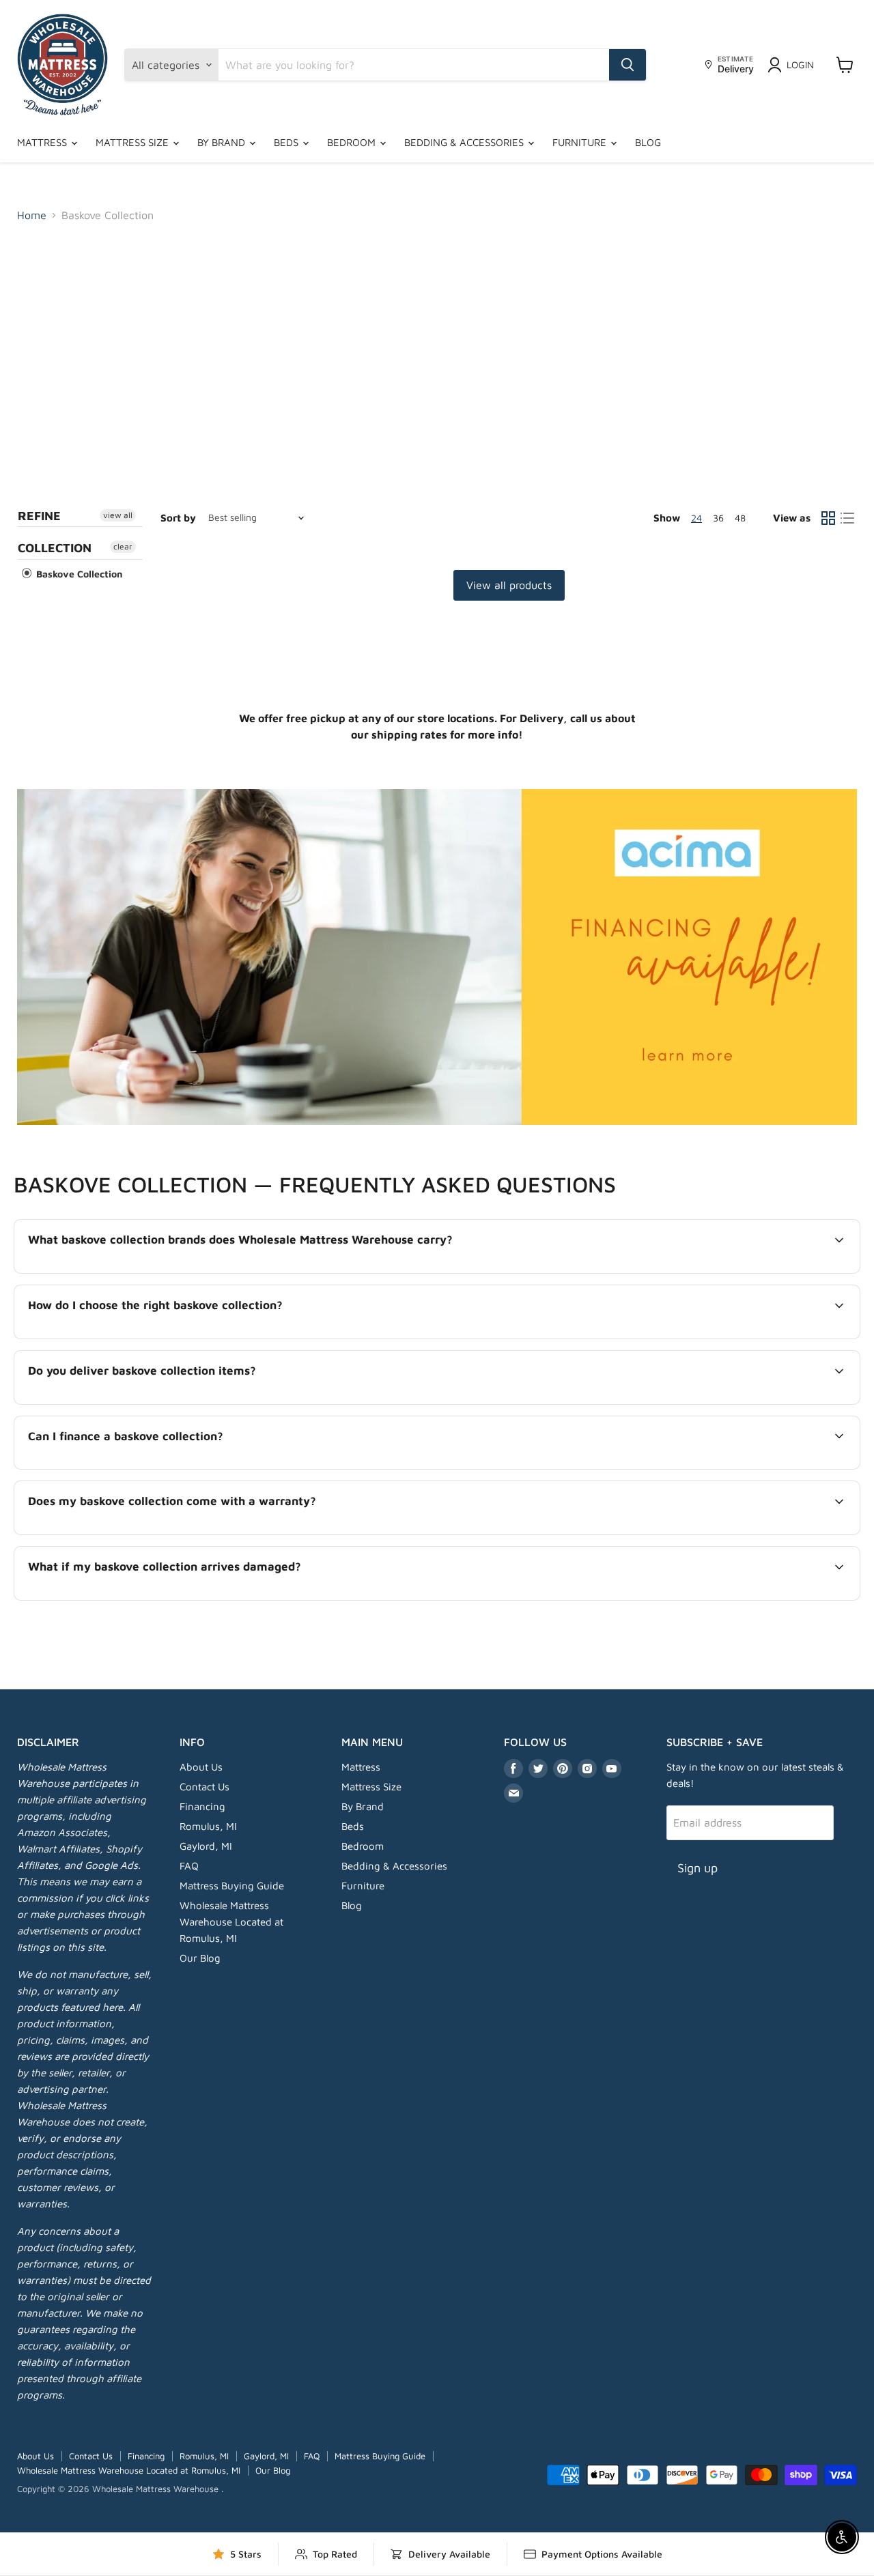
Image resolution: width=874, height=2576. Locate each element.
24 (696, 518)
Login (800, 65)
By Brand (223, 142)
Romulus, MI (208, 1826)
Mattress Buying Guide (232, 1886)
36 (718, 518)
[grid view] (828, 518)
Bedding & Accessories (465, 142)
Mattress (43, 142)
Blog (648, 142)
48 (740, 518)
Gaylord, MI (206, 1846)
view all (118, 515)
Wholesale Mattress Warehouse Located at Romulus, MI (231, 1922)
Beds (287, 142)
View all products (509, 585)
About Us (201, 1767)
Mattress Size (133, 142)
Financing (202, 1806)
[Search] (628, 65)
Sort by (178, 518)
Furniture (581, 142)
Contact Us (205, 1787)
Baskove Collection (78, 574)
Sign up (697, 1868)
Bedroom (353, 142)
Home (32, 215)
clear (123, 546)
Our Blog (200, 1958)
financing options (140, 1468)
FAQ (189, 1866)
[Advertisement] (437, 336)
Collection (55, 548)
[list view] (847, 518)
